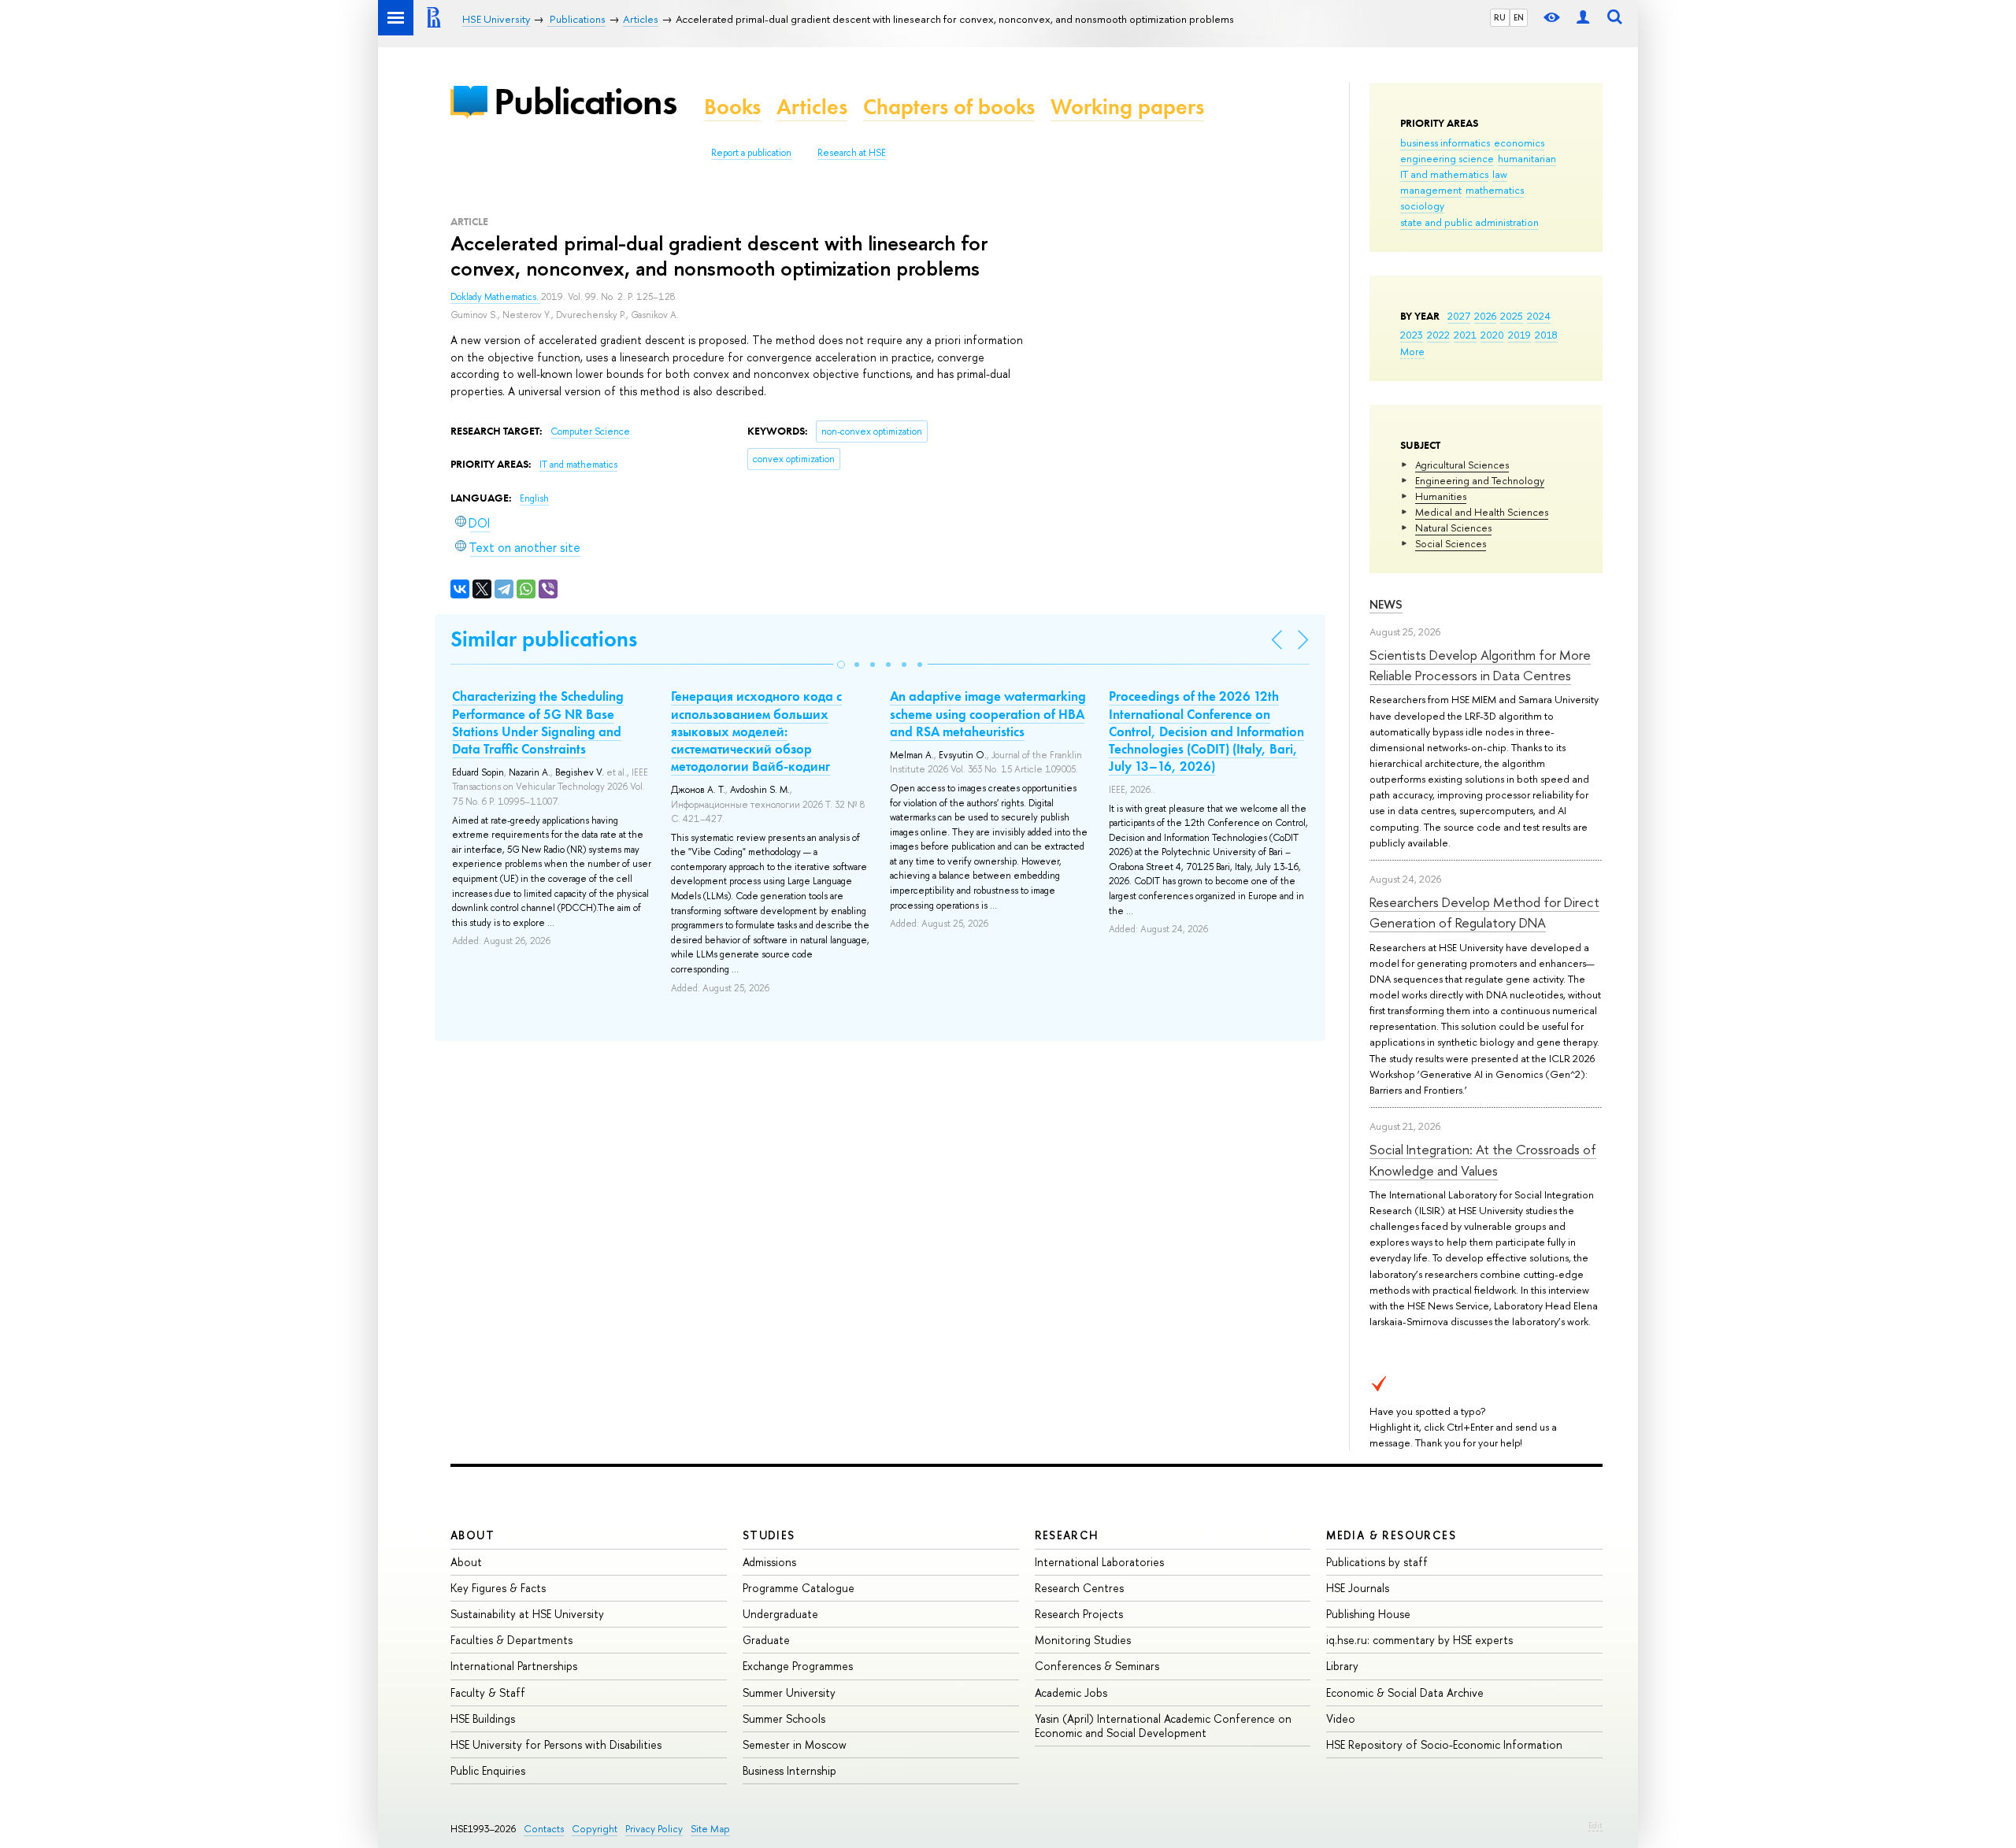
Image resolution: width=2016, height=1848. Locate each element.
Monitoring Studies (1083, 1640)
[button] (841, 665)
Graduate (766, 1640)
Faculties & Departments (511, 1640)
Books (732, 107)
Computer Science (590, 431)
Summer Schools (784, 1718)
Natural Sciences (1453, 528)
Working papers (1127, 107)
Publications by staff (1377, 1562)
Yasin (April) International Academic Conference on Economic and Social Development (1163, 1726)
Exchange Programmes (798, 1666)
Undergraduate (780, 1614)
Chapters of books (949, 107)
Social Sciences (1451, 543)
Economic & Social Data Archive (1405, 1692)
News (1386, 604)
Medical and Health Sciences (1482, 512)
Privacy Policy (654, 1829)
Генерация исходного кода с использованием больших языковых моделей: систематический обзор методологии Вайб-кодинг (756, 731)
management (1431, 190)
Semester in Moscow (795, 1744)
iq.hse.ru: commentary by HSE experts (1419, 1640)
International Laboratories (1099, 1562)
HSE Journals (1358, 1588)
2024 (1539, 316)
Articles (812, 107)
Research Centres (1079, 1588)
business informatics (1445, 143)
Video (1341, 1718)
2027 (1459, 316)
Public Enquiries (488, 1770)
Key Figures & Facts (498, 1588)
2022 (1438, 335)
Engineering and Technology (1480, 480)
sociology (1422, 206)
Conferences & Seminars (1097, 1666)
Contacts (544, 1829)
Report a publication (751, 153)
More (1412, 351)
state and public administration (1469, 222)
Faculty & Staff (488, 1692)
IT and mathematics (1444, 174)
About (472, 1535)
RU (1500, 17)
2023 (1412, 335)
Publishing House (1368, 1614)
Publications (585, 101)
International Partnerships (514, 1666)
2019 (1519, 335)
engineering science (1447, 158)
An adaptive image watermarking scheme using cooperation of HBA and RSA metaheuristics (988, 713)
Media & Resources (1391, 1535)
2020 (1492, 335)
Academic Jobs (1071, 1692)
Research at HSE (852, 153)
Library (1342, 1666)
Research (1067, 1535)
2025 (1512, 316)
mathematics (1495, 190)
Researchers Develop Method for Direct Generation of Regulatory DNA (1484, 912)
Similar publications (544, 639)
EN (1519, 17)
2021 (1465, 335)
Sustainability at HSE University (527, 1614)
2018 (1546, 335)
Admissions (769, 1562)
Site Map (710, 1829)
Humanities (1441, 496)
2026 (1485, 316)
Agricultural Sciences (1462, 465)
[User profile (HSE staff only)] (1583, 18)
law (1500, 174)
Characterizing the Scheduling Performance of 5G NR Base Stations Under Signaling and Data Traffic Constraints (538, 722)
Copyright (595, 1829)
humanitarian (1527, 158)
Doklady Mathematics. (496, 297)
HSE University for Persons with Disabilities (556, 1744)
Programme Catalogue (799, 1588)
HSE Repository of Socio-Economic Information (1444, 1744)
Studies (769, 1535)
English (534, 498)
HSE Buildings (483, 1718)
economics (1519, 143)
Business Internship (789, 1770)
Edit (1595, 1825)
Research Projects (1079, 1614)
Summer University (789, 1692)
